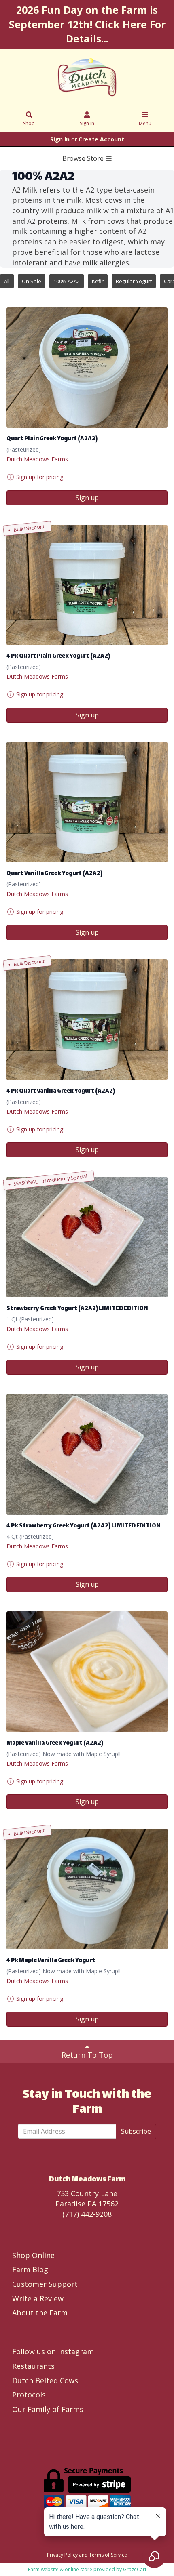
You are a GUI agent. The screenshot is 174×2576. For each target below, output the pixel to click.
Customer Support (45, 2284)
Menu (145, 123)
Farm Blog (30, 2269)
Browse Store (84, 158)
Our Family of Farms (48, 2409)
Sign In (87, 123)
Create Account (101, 139)
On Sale (32, 281)
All (7, 281)
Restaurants (33, 2366)
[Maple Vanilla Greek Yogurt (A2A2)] (87, 1672)
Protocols (29, 2395)
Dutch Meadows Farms (37, 459)
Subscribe (136, 2131)
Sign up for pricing (40, 477)
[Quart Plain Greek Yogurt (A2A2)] (87, 368)
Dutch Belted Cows (45, 2380)
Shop (29, 123)
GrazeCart (135, 2569)
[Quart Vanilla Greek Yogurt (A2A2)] (87, 802)
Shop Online (33, 2255)
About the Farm (40, 2313)
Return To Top (87, 2055)
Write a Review (38, 2298)
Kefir (98, 281)
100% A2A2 (67, 281)
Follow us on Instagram (53, 2351)
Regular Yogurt (134, 281)
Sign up (87, 498)
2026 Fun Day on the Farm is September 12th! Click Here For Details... (87, 24)
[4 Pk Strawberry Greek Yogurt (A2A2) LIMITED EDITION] (87, 1454)
